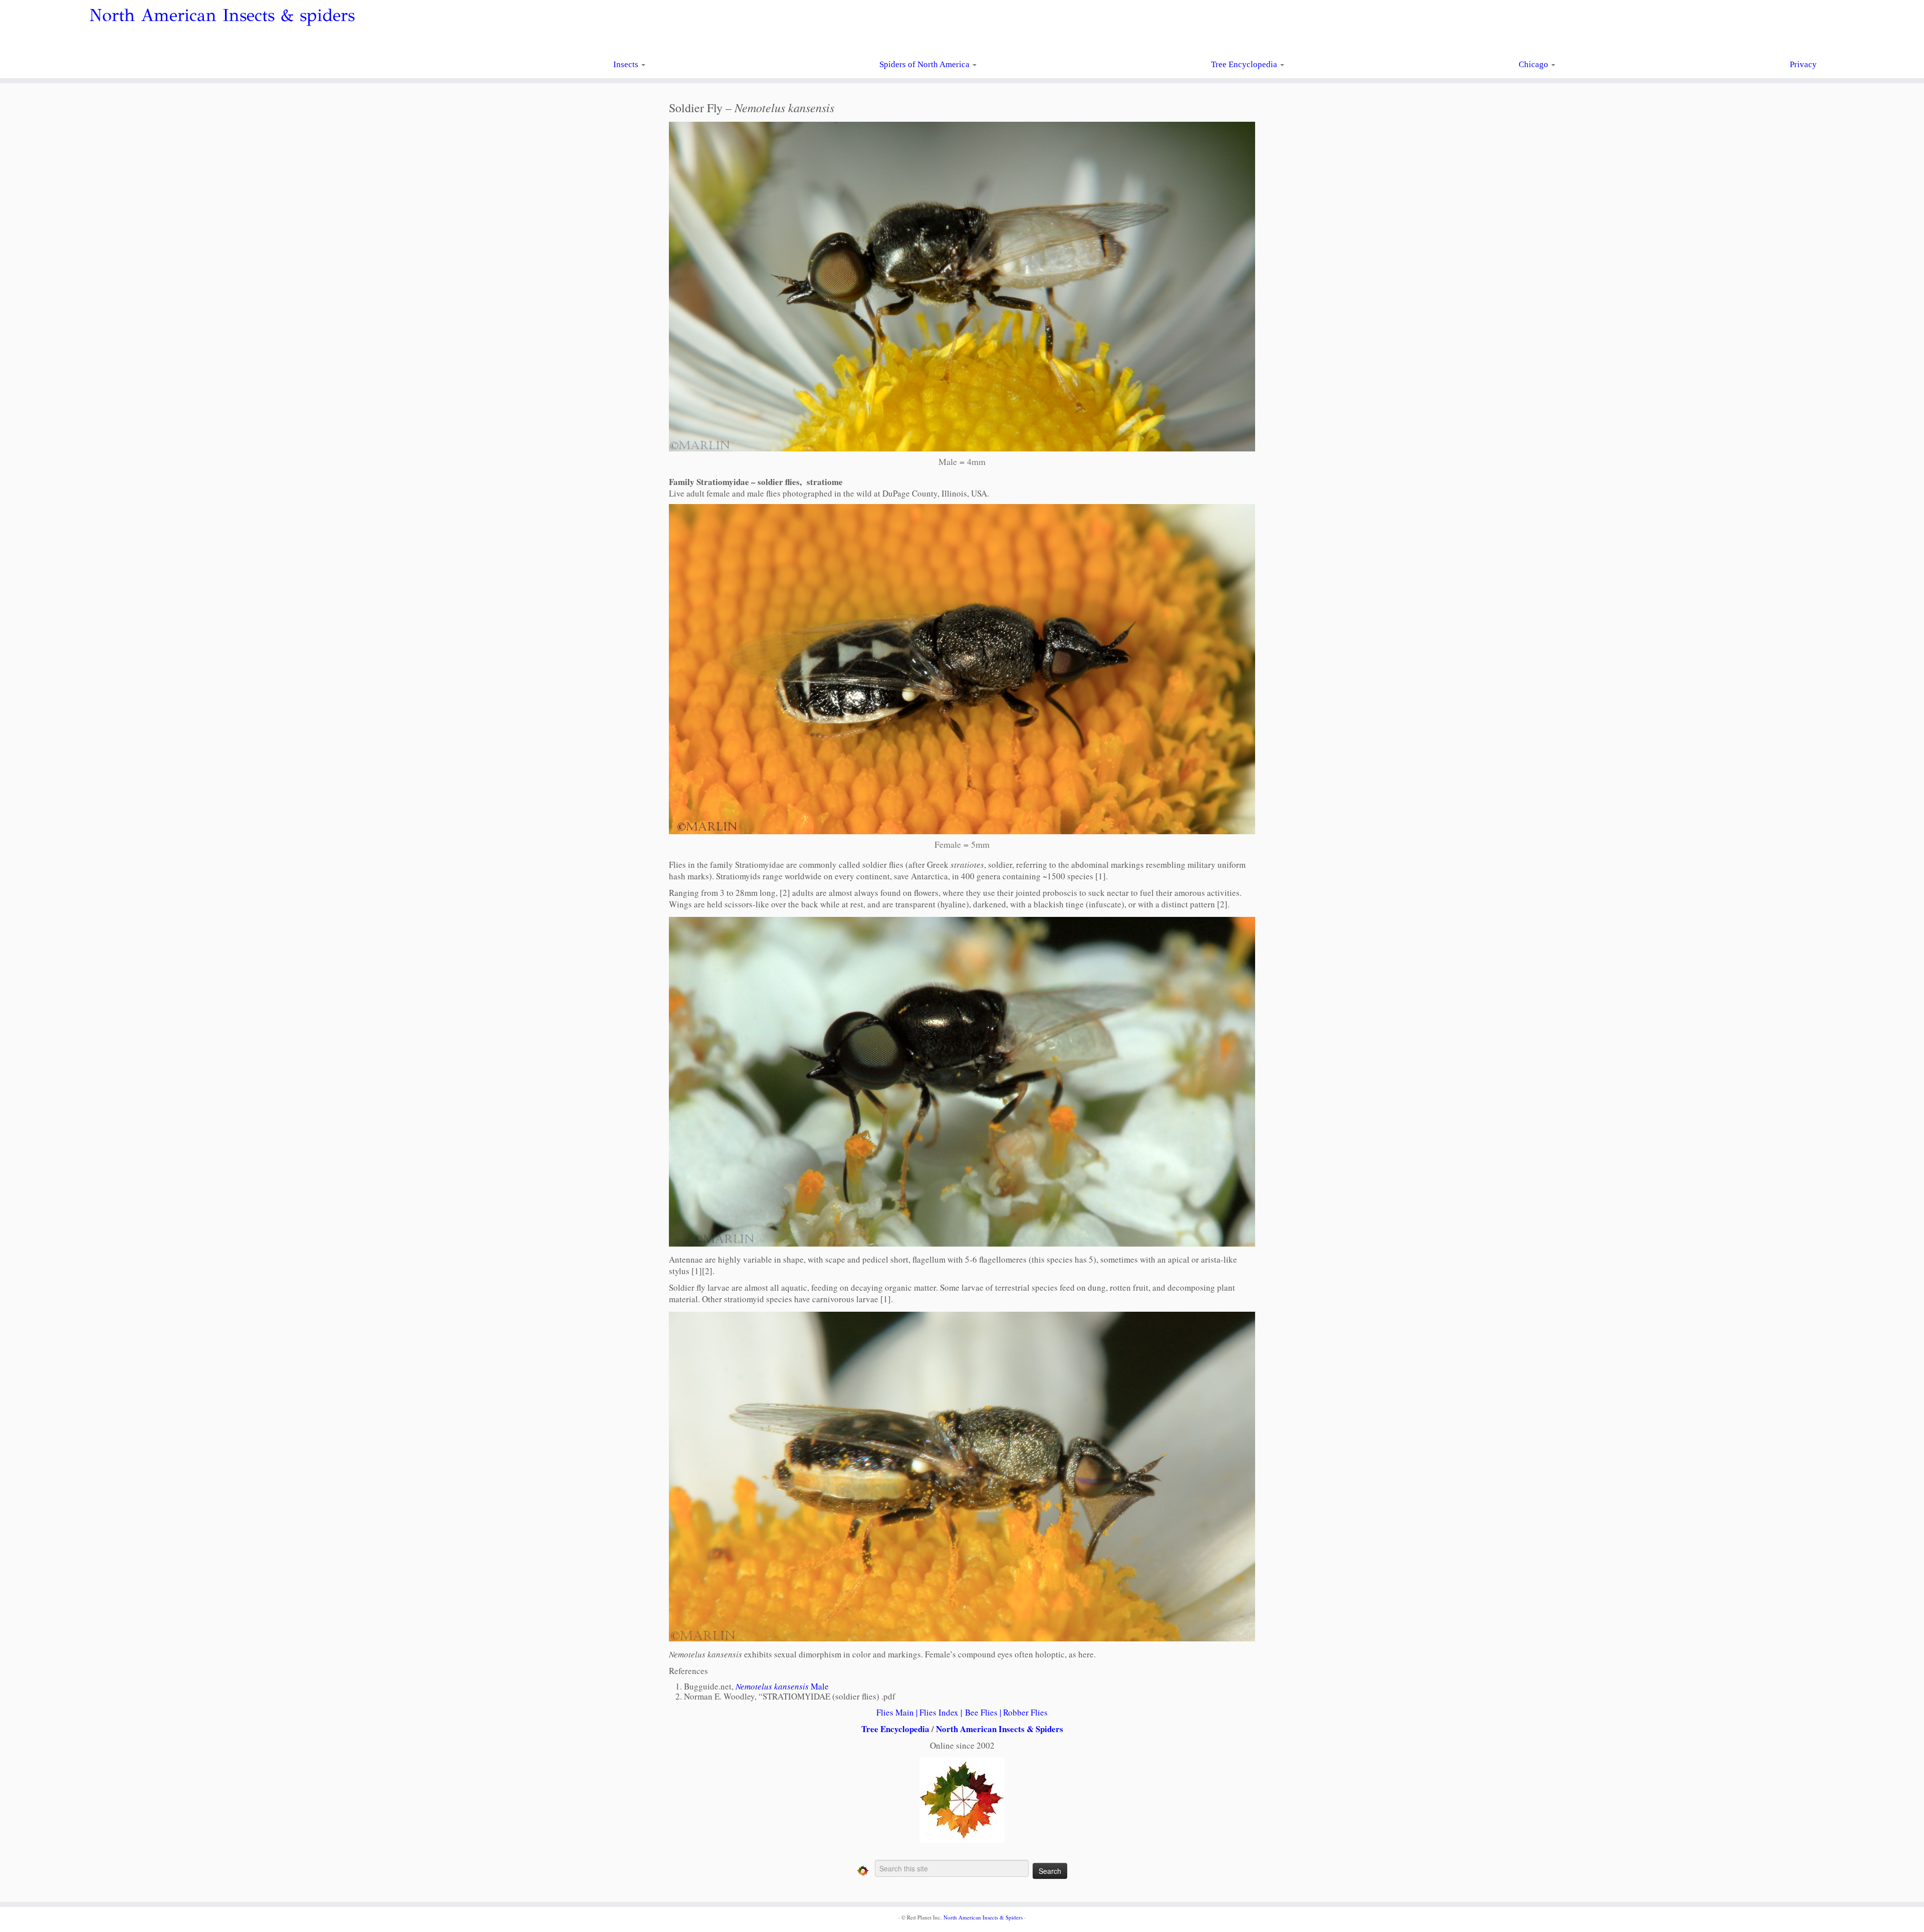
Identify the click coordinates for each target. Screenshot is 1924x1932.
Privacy (1803, 64)
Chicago (1534, 64)
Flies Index (939, 1712)
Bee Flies (981, 1712)
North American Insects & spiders (222, 16)
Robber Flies (1025, 1712)
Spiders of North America (925, 64)
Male (782, 1686)
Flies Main (895, 1712)
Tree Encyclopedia (1245, 64)
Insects (627, 64)
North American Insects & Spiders (1000, 1729)
